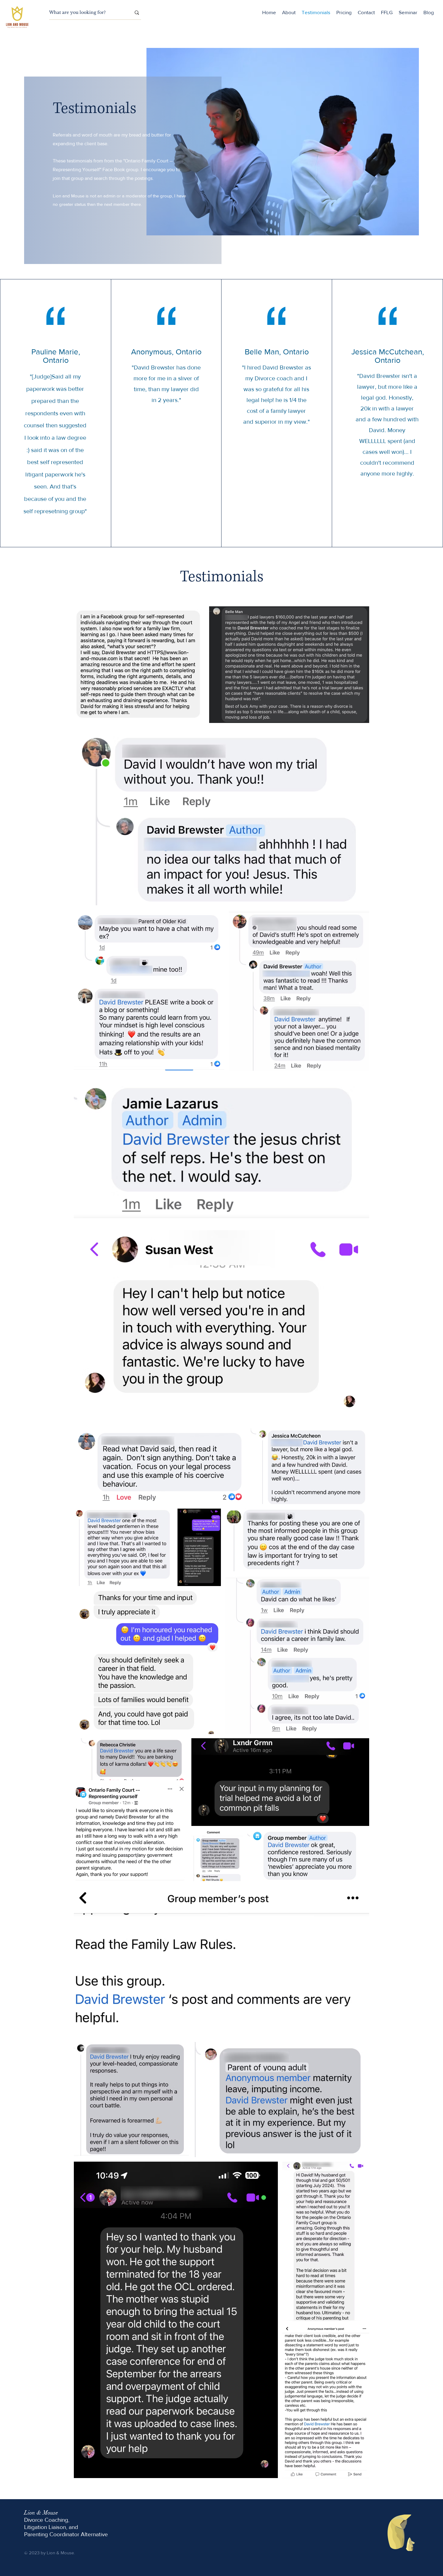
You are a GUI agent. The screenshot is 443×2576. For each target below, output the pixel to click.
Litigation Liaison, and (51, 2527)
